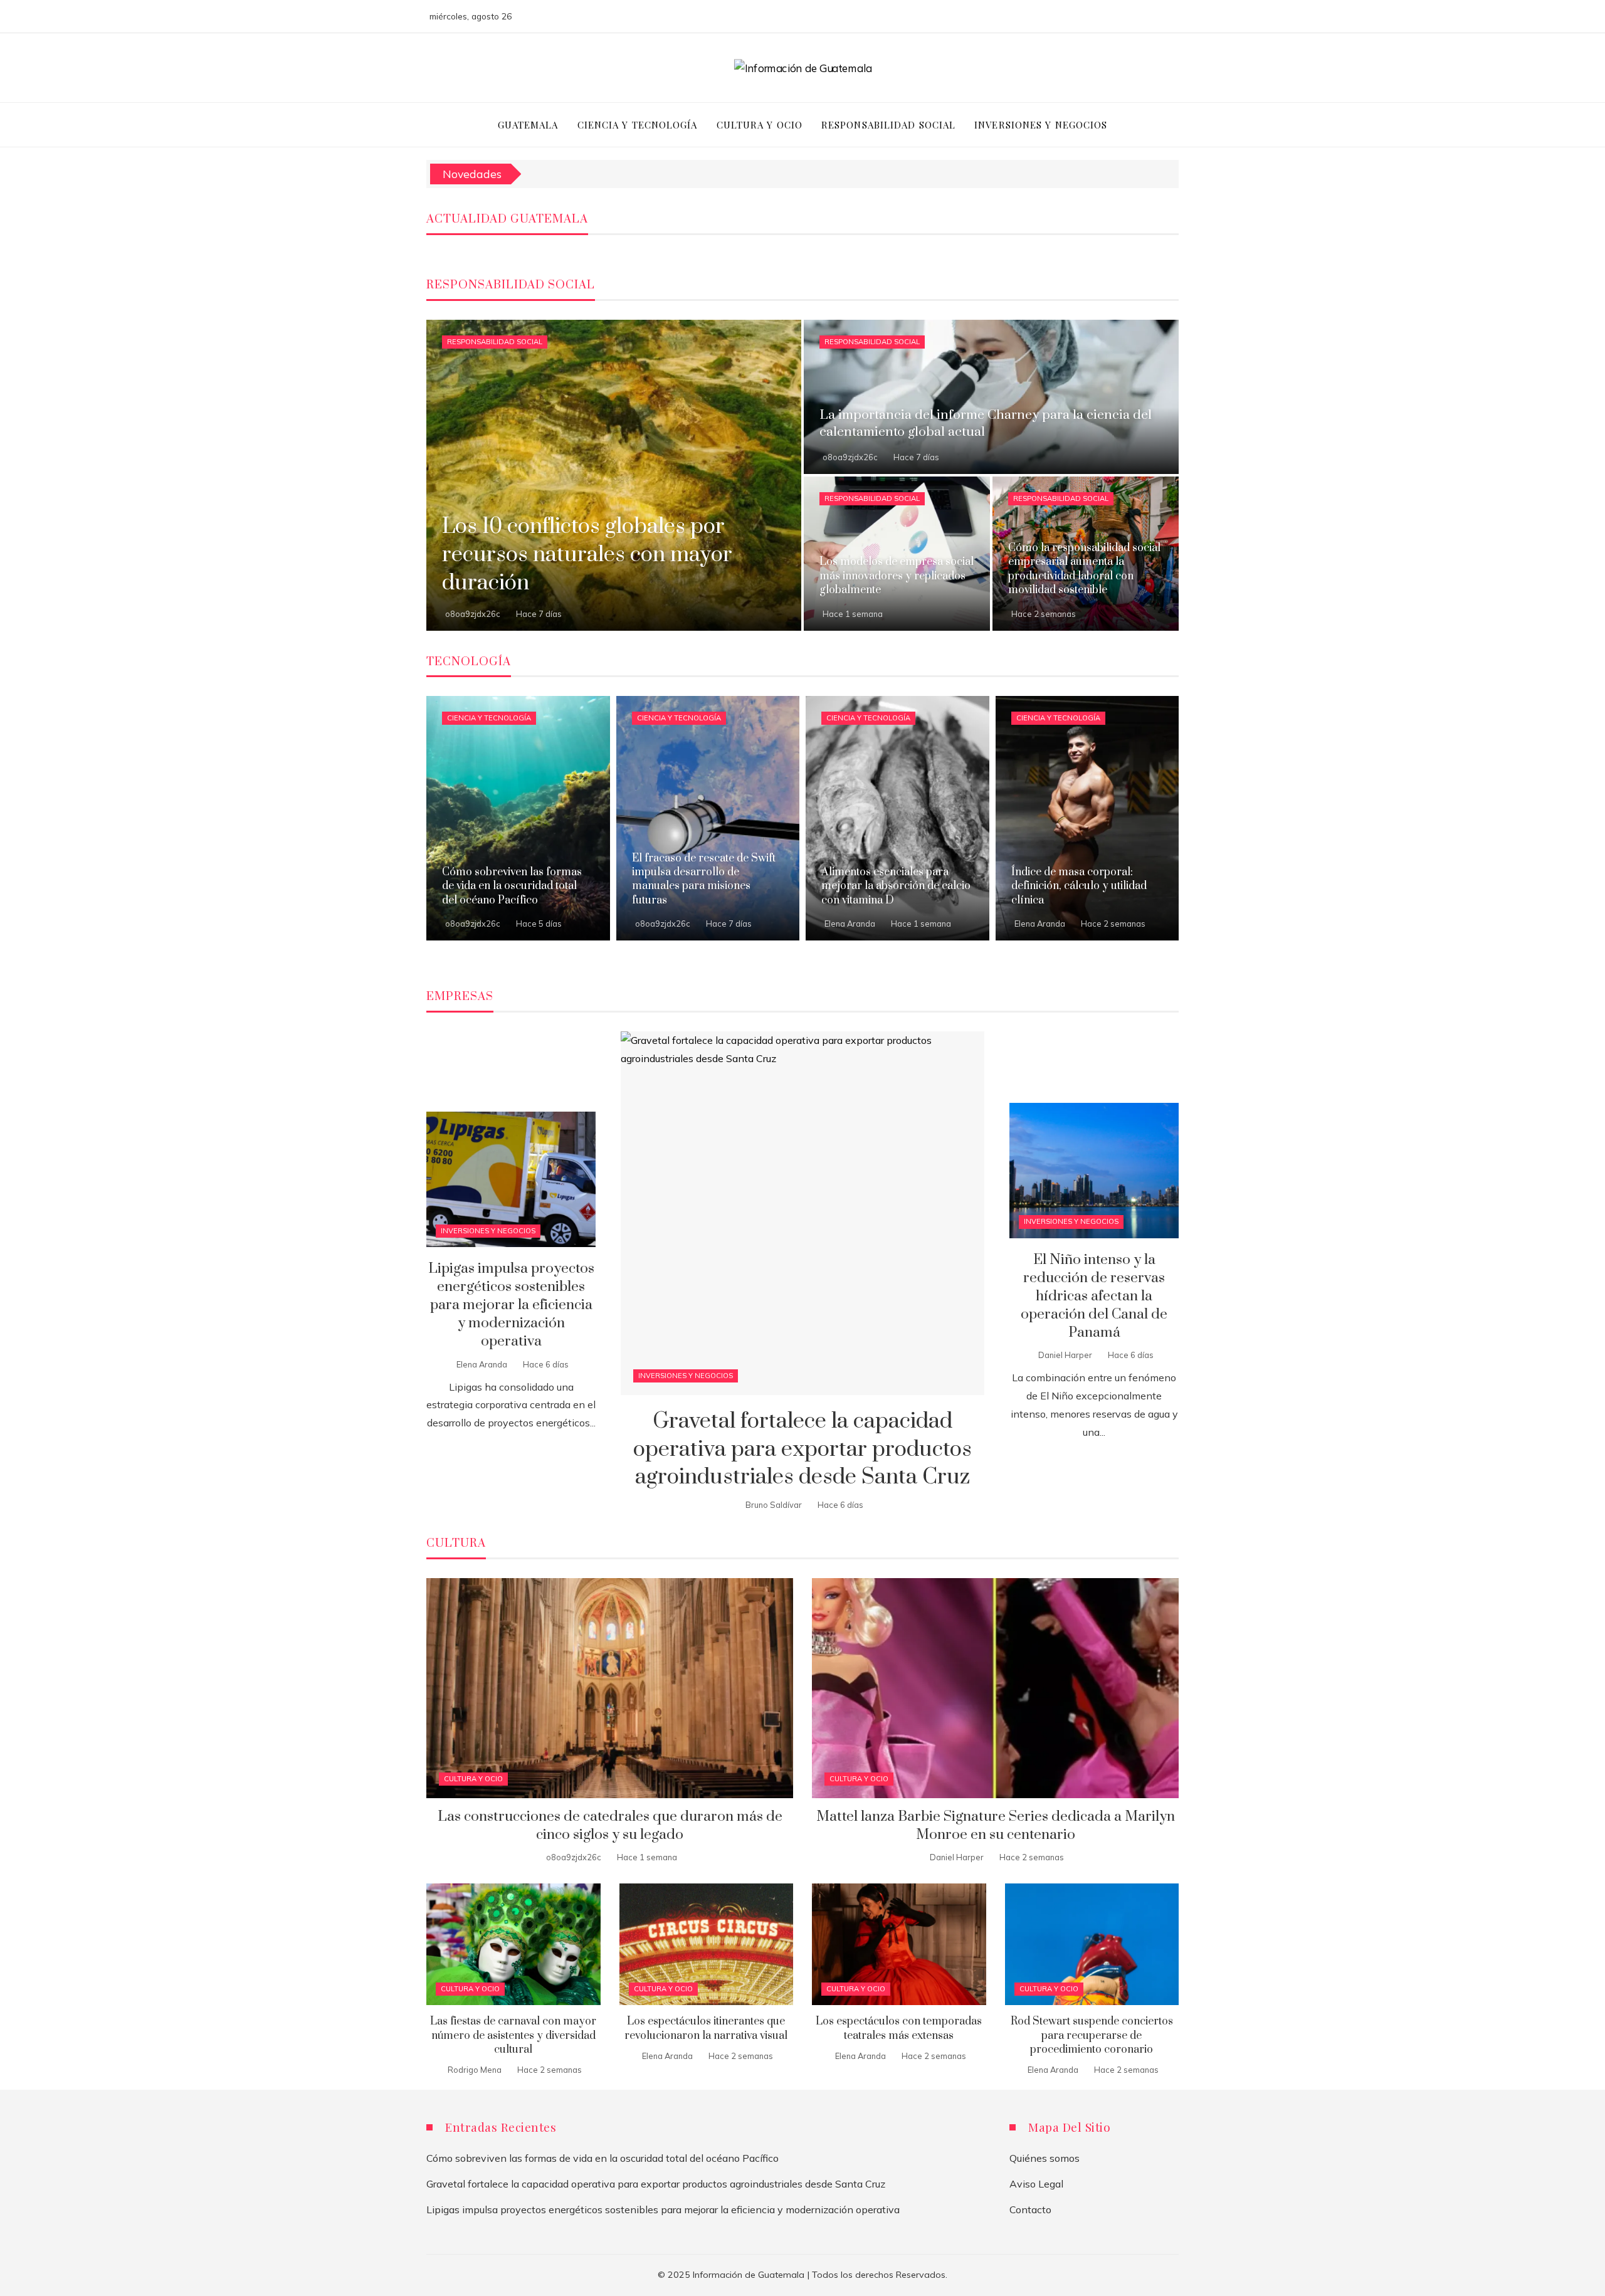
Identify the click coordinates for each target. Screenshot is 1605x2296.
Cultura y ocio (473, 1779)
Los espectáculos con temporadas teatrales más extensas (899, 2028)
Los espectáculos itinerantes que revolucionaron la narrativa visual (706, 2028)
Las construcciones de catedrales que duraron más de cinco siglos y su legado (610, 1826)
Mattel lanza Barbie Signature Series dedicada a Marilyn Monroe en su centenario (996, 1826)
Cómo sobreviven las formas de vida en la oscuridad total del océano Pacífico (603, 2158)
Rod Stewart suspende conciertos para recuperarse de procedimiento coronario (1092, 2035)
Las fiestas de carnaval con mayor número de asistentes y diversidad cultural (513, 2035)
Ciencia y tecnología (489, 718)
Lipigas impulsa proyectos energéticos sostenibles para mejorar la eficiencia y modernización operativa (511, 1305)
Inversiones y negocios (686, 1376)
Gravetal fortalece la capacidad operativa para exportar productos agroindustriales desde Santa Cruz (802, 1450)
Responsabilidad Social (495, 342)
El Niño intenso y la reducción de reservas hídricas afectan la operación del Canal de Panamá (1094, 1296)
